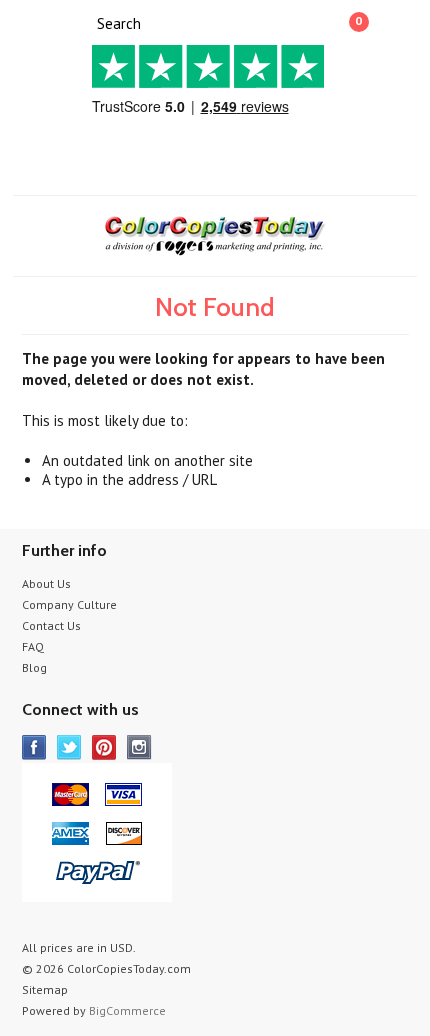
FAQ (33, 646)
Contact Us (51, 625)
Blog (34, 667)
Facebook (34, 747)
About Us (46, 583)
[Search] (79, 22)
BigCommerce (127, 1010)
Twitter (69, 747)
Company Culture (69, 604)
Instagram (139, 747)
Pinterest (104, 747)
